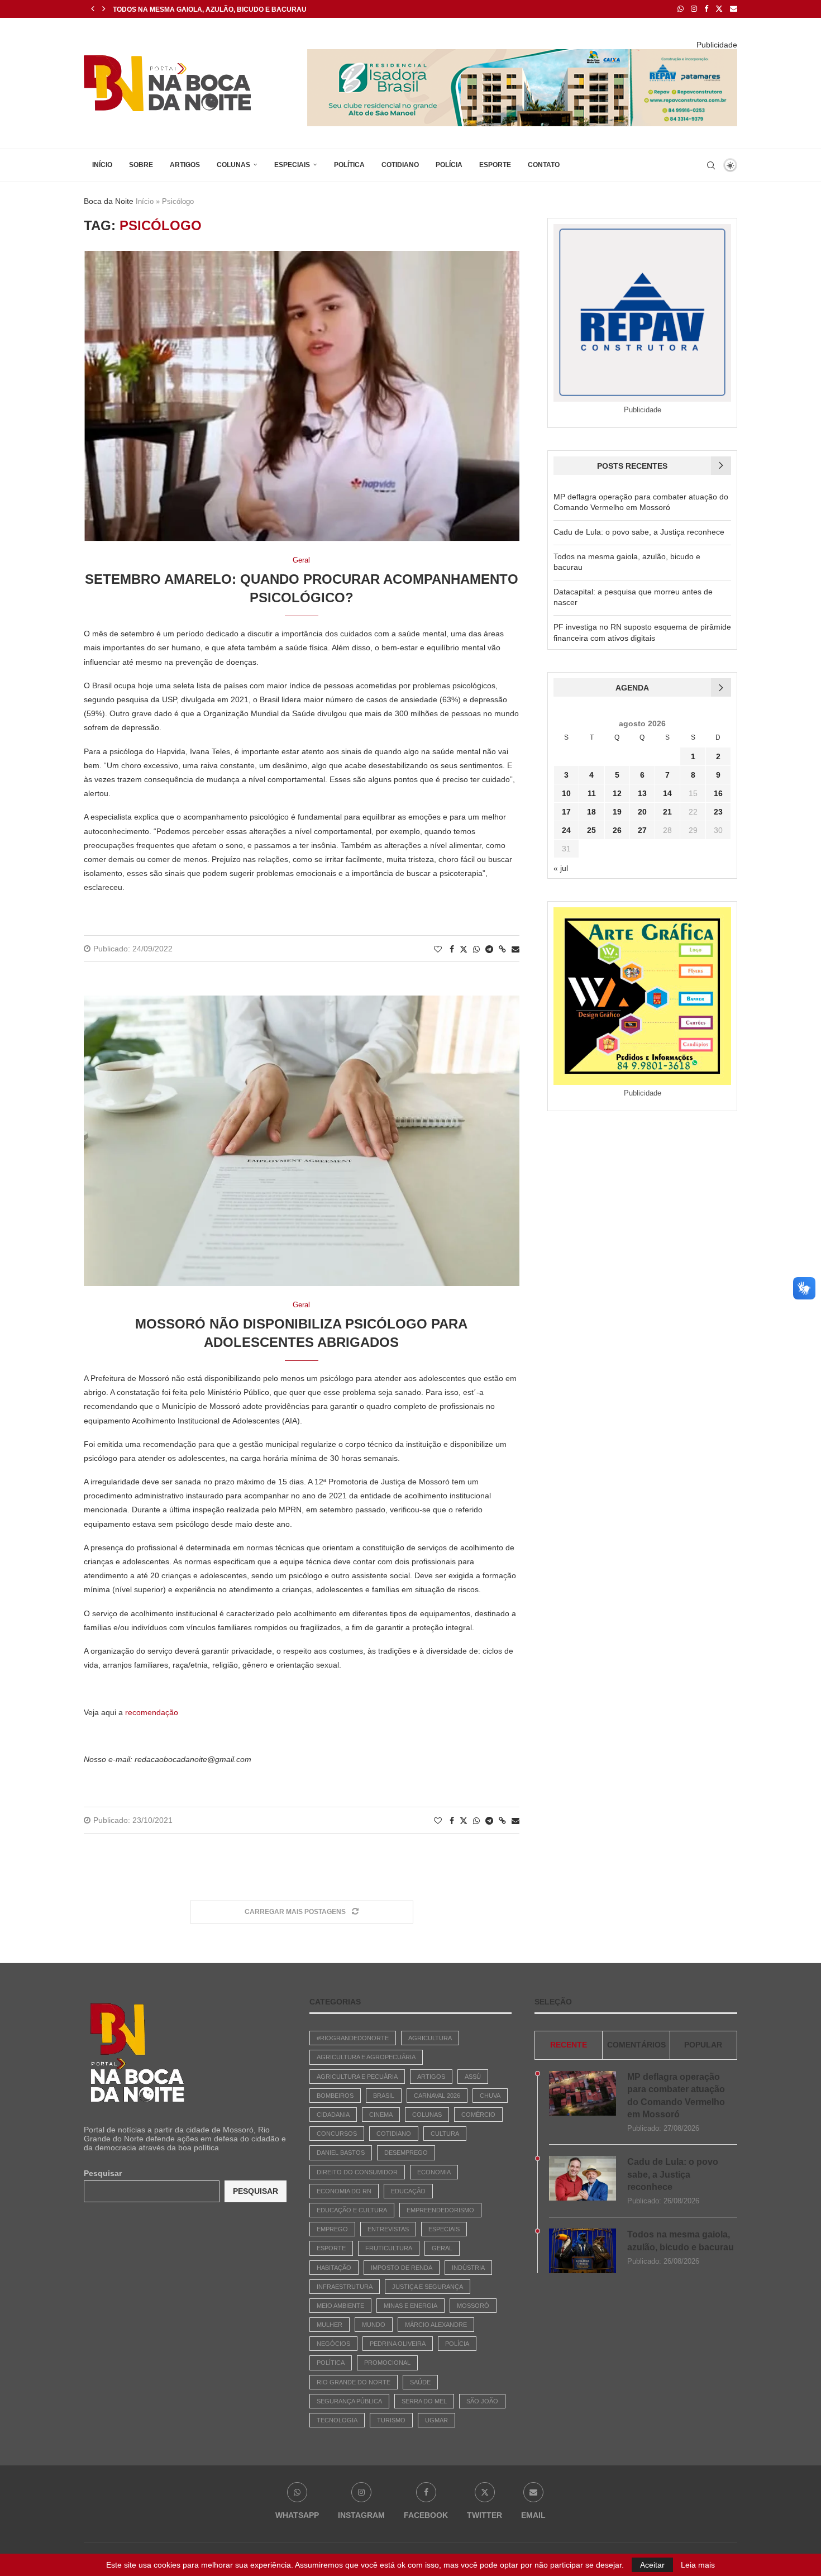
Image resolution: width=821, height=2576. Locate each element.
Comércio (478, 2115)
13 (642, 793)
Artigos (185, 165)
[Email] (734, 9)
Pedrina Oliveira (398, 2344)
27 (642, 830)
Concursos (337, 2134)
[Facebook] (706, 9)
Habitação (334, 2268)
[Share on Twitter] (464, 949)
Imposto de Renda (402, 2268)
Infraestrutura (345, 2287)
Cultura (445, 2134)
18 (591, 812)
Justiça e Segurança (428, 2287)
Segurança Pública (349, 2401)
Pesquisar (103, 2173)
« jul (561, 868)
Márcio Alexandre (436, 2325)
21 (667, 812)
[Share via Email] (515, 949)
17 (566, 812)
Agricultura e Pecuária (357, 2077)
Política (349, 165)
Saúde (420, 2382)
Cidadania (333, 2115)
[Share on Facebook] (452, 949)
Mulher (330, 2325)
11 (592, 793)
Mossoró (473, 2306)
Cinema (381, 2115)
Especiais (292, 165)
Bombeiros (335, 2096)
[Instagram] (694, 9)
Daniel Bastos (341, 2153)
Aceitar (652, 2565)
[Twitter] (719, 9)
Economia (434, 2172)
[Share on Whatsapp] (476, 949)
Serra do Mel (424, 2401)
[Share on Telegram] (489, 949)
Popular (703, 2045)
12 (617, 793)
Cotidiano (400, 165)
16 (718, 793)
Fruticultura (389, 2248)
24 (566, 830)
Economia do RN (344, 2191)
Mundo (374, 2325)
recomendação (152, 1712)
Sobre (141, 165)
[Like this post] (438, 949)
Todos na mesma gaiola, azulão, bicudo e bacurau (681, 2241)
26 (617, 830)
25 (591, 830)
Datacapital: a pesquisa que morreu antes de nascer (216, 9)
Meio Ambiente (340, 2306)
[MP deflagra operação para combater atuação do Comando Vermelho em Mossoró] (583, 2093)
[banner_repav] (522, 54)
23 (718, 812)
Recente (569, 2045)
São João (482, 2401)
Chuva (490, 2096)
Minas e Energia (410, 2306)
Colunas (233, 165)
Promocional (387, 2363)
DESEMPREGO (406, 2153)
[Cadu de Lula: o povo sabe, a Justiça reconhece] (583, 2178)
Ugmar (436, 2420)
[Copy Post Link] (502, 949)
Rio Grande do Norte (354, 2382)
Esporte (495, 165)
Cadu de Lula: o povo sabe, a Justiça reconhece (639, 532)
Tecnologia (337, 2420)
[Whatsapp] (681, 9)
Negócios (333, 2344)
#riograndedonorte (353, 2038)
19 (617, 812)
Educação (408, 2191)
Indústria (468, 2268)
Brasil (384, 2096)
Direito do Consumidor (357, 2172)
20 (642, 812)
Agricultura (430, 2038)
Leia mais (698, 2565)
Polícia (449, 165)
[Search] (711, 165)
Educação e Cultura (352, 2210)
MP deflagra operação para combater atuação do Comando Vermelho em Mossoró (676, 2096)
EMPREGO (332, 2229)
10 (566, 793)
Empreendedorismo (440, 2210)
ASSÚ (473, 2077)
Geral (442, 2248)
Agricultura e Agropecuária (366, 2057)
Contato (544, 165)
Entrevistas (388, 2229)
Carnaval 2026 (437, 2096)
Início (102, 165)
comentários (636, 2045)
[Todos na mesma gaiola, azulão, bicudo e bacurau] (583, 2251)
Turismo (391, 2420)
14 (667, 793)
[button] (93, 9)
